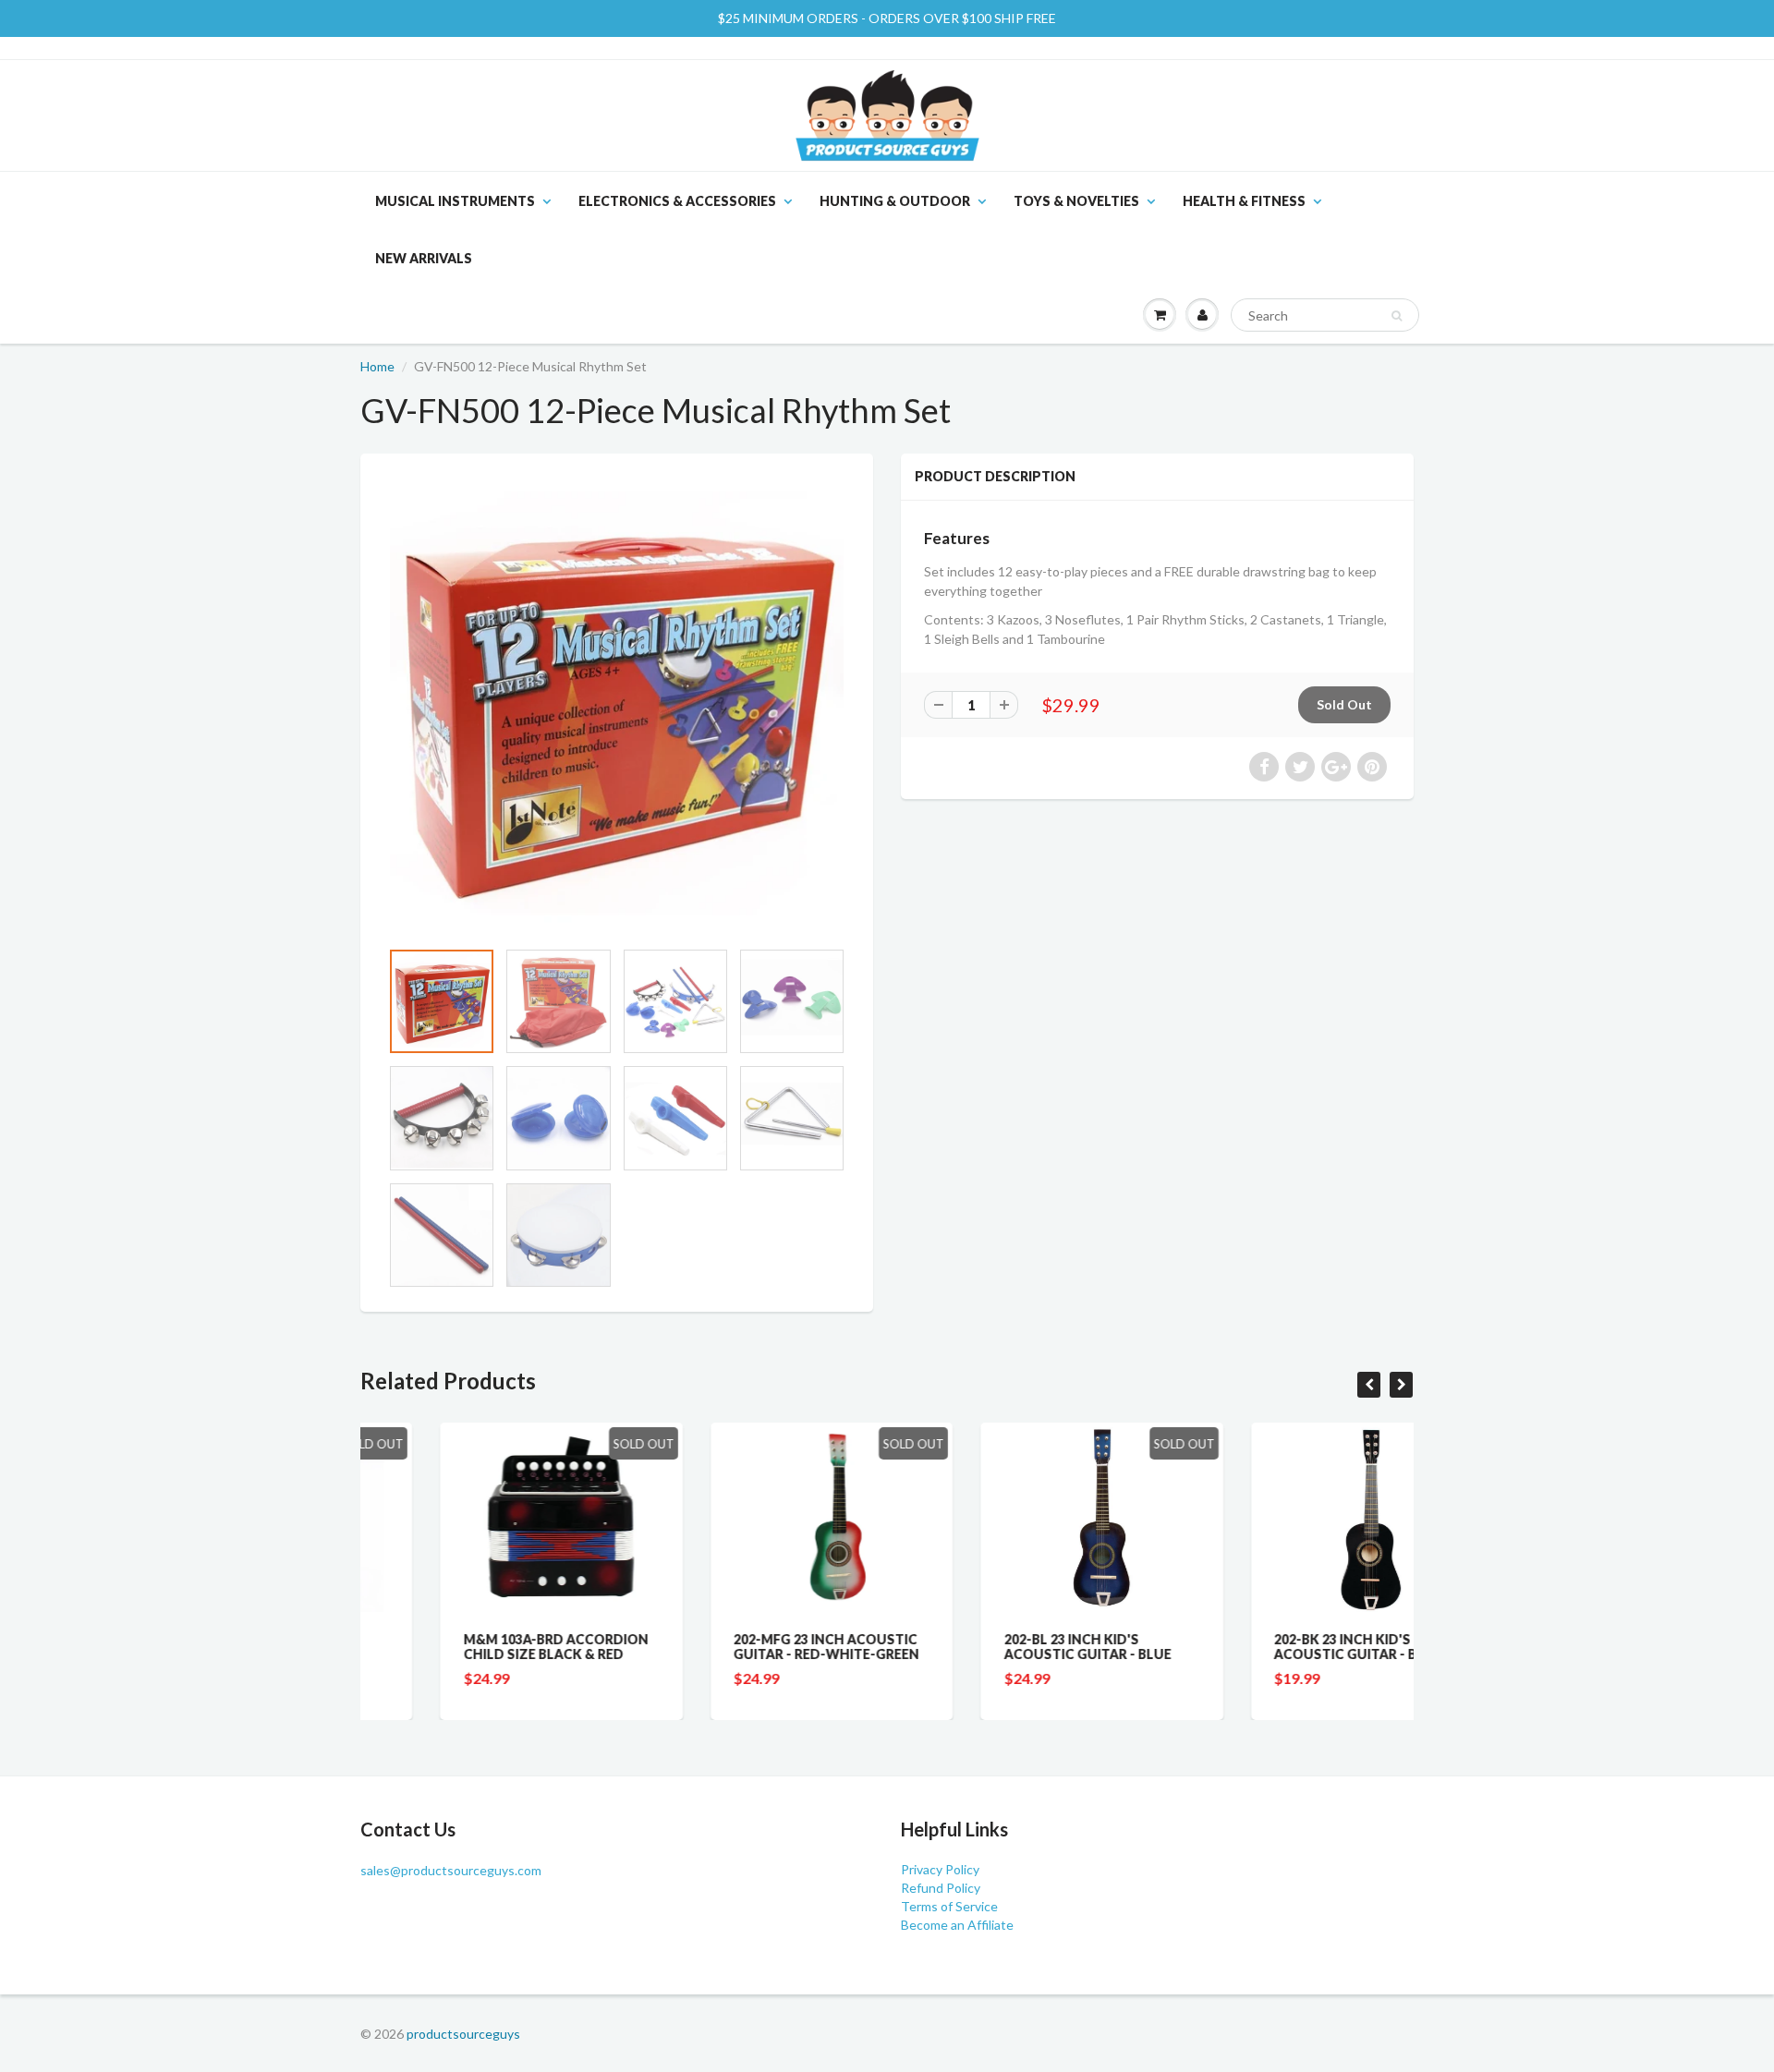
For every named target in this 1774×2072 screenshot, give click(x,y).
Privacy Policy (940, 1869)
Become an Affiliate (957, 1925)
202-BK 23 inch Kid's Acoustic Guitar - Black (1283, 1647)
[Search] (1397, 316)
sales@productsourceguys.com (451, 1870)
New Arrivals (424, 258)
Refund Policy (941, 1888)
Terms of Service (949, 1906)
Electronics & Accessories (677, 201)
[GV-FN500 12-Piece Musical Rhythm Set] (617, 705)
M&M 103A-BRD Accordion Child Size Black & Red (476, 1647)
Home (377, 366)
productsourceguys (463, 2034)
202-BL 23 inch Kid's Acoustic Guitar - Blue (1008, 1647)
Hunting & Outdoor (895, 201)
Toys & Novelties (1076, 201)
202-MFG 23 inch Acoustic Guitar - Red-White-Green (747, 1647)
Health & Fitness (1244, 201)
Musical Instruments (455, 201)
